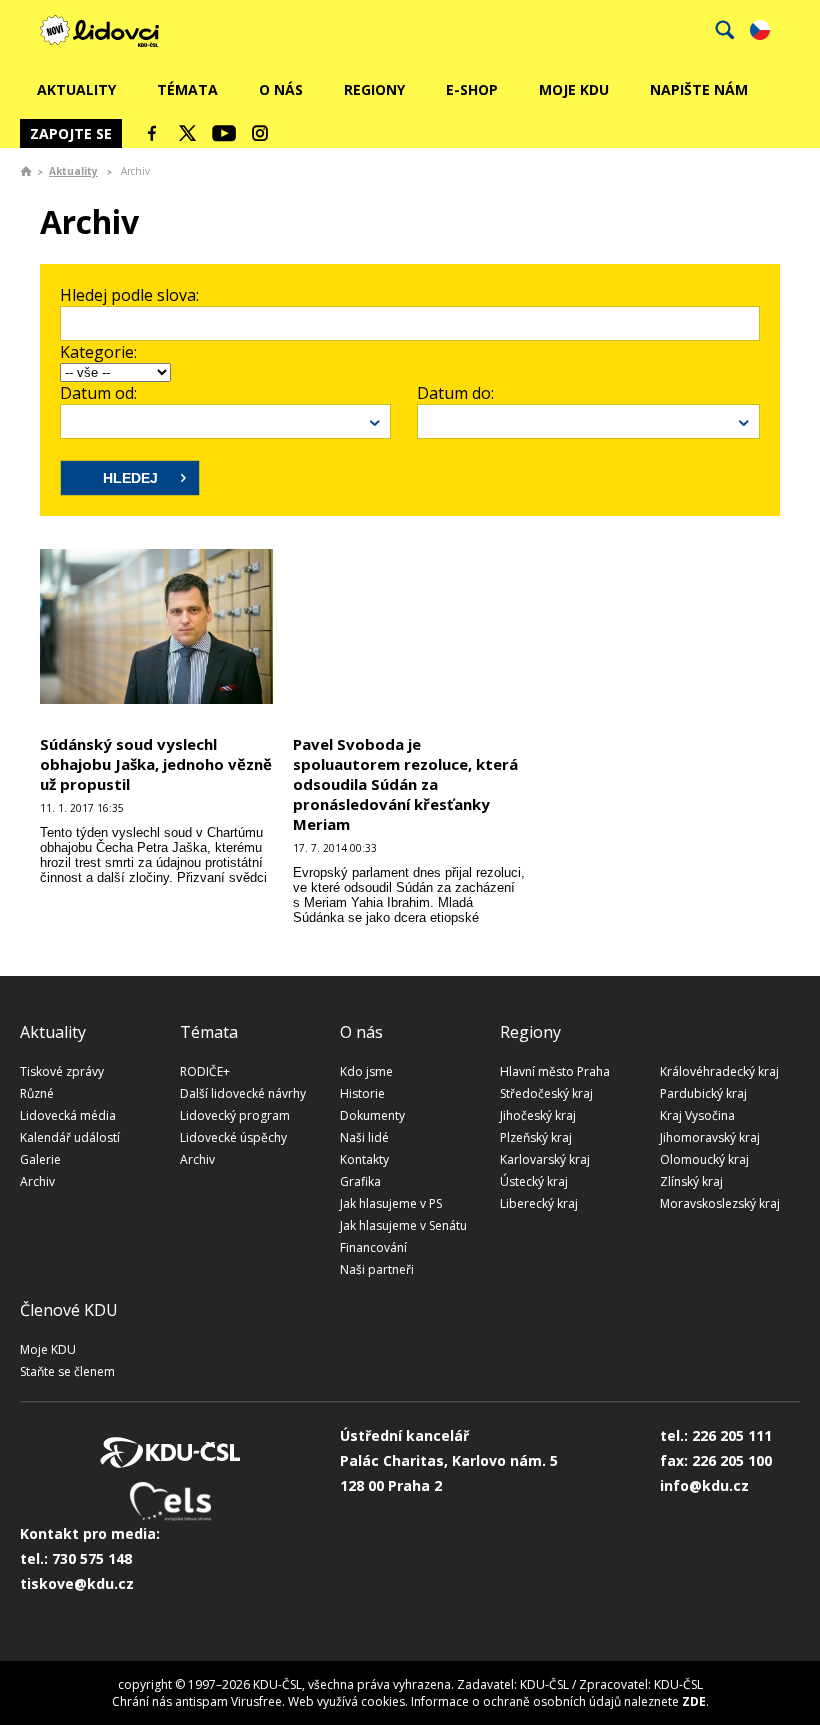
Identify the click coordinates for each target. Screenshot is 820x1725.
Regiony (374, 89)
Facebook (152, 133)
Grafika (360, 1181)
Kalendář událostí (70, 1137)
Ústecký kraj (534, 1181)
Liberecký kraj (539, 1203)
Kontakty (364, 1159)
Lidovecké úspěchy (233, 1137)
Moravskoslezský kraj (720, 1203)
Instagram (260, 133)
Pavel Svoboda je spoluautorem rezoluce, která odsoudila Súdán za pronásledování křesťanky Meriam (405, 784)
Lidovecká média (68, 1115)
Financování (373, 1247)
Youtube (224, 133)
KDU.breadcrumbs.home (26, 171)
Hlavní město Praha (555, 1071)
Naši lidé (364, 1137)
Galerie (40, 1159)
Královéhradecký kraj (719, 1071)
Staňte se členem (67, 1371)
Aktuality (76, 89)
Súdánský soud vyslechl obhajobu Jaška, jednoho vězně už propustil (156, 764)
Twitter (188, 133)
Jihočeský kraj (538, 1115)
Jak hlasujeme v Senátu (403, 1225)
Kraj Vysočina (697, 1115)
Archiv (37, 1181)
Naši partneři (377, 1269)
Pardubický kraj (703, 1093)
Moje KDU (574, 89)
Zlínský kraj (691, 1181)
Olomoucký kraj (704, 1159)
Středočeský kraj (546, 1093)
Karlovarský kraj (545, 1159)
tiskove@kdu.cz (77, 1583)
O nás (281, 89)
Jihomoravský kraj (710, 1137)
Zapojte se (71, 133)
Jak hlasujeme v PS (391, 1203)
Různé (37, 1093)
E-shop (472, 89)
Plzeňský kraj (536, 1137)
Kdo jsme (366, 1071)
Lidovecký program (235, 1115)
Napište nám (699, 89)
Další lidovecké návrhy (243, 1093)
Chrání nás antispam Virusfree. (198, 1701)
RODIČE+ (205, 1071)
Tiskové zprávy (62, 1071)
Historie (362, 1093)
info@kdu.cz (704, 1485)
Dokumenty (372, 1115)
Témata (187, 89)
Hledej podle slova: (129, 295)
